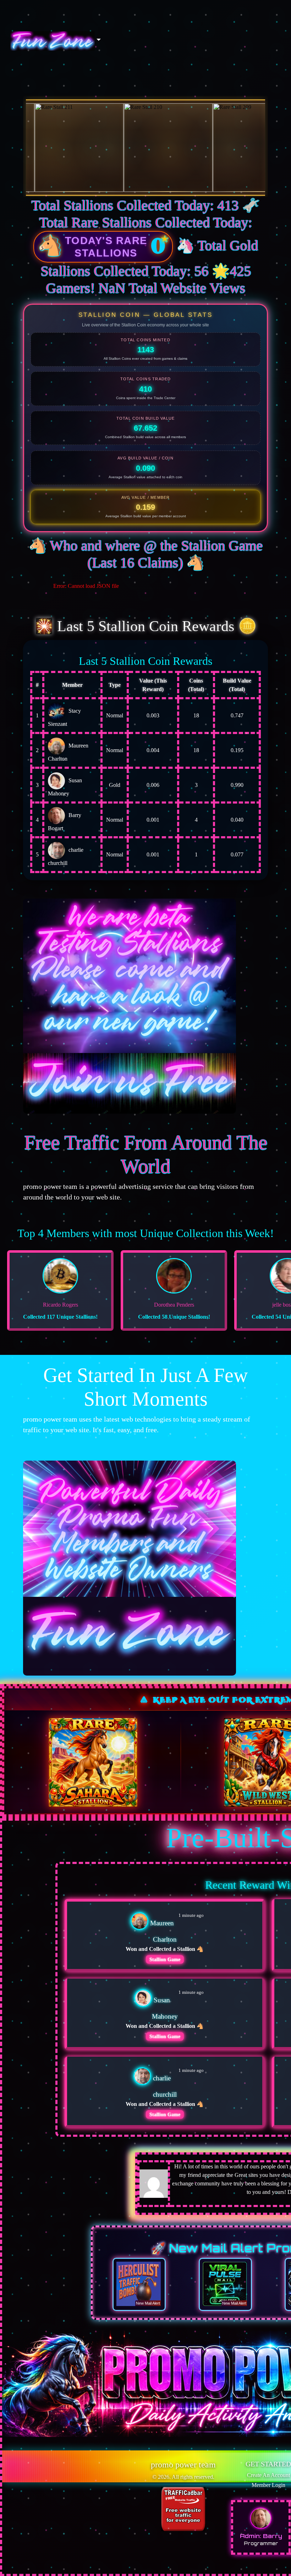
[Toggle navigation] (56, 41)
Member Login (268, 2485)
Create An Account (268, 2475)
